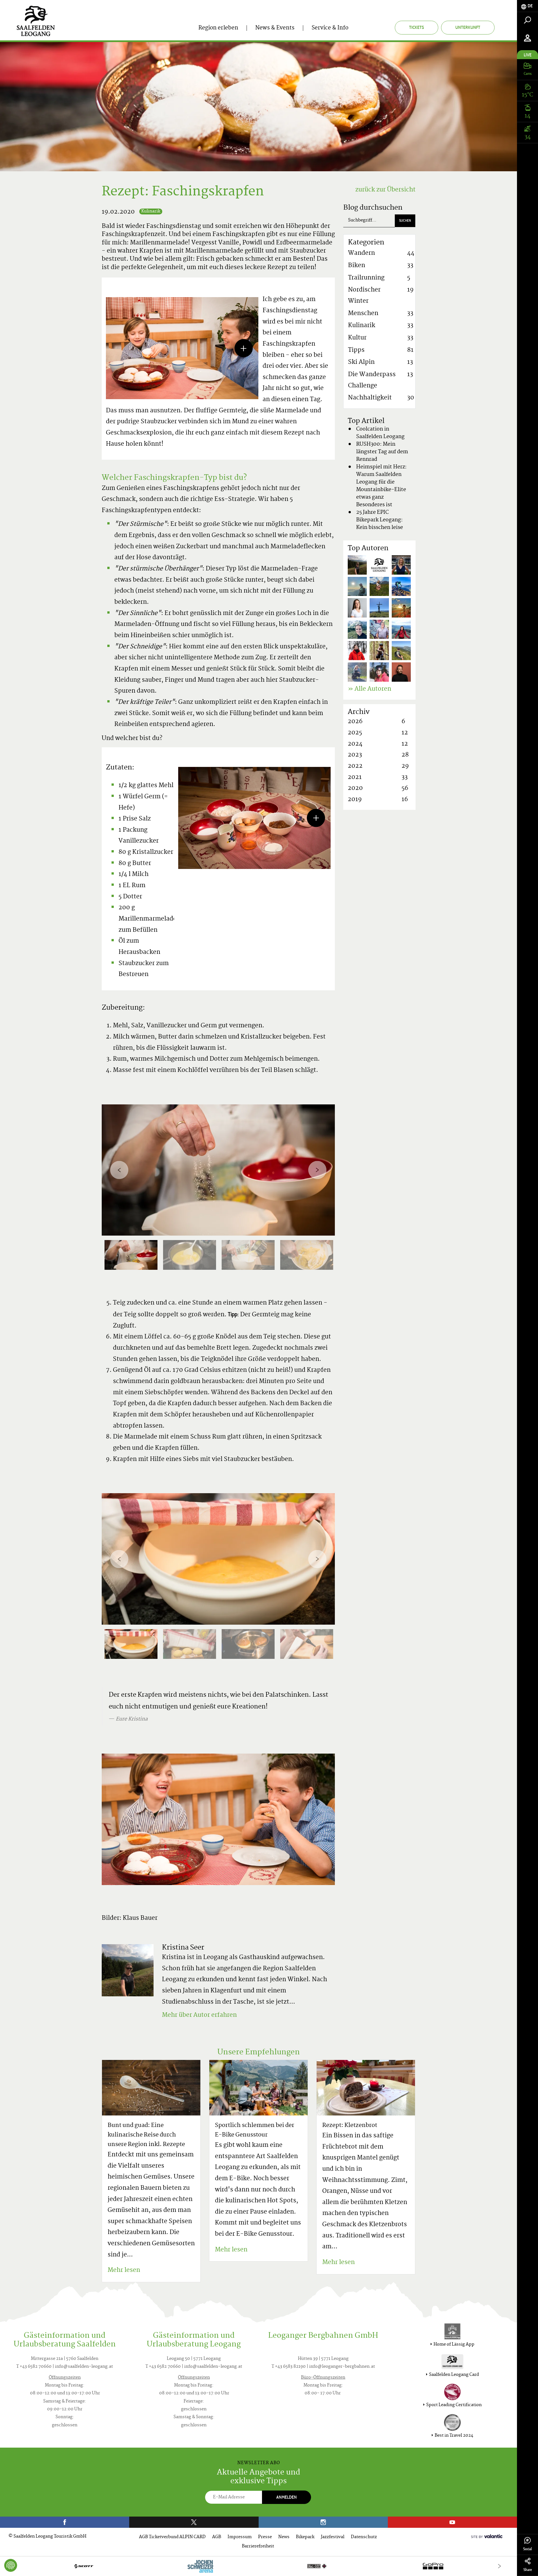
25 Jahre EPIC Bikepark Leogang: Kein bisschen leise (380, 520)
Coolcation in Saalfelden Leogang (380, 433)
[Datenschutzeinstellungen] (11, 2565)
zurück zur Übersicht (385, 190)
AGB (217, 2537)
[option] (218, 1170)
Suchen (405, 220)
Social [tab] (527, 2549)
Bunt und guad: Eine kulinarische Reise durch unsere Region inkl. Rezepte (146, 2135)
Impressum (240, 2537)
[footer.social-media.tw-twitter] (194, 2522)
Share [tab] (528, 2570)
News (284, 2537)
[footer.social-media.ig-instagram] (323, 2522)
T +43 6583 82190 (289, 2367)
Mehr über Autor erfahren (199, 2015)
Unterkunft (468, 27)
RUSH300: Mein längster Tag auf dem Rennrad (382, 452)
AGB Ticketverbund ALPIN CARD (172, 2537)
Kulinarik (151, 211)
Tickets (417, 27)
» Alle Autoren (369, 689)
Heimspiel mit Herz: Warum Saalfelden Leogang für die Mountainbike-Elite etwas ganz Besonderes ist (381, 486)
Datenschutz (364, 2537)
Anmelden (287, 2497)
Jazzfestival (333, 2537)
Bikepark (305, 2537)
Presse (265, 2537)
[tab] (527, 6)
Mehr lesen (124, 2270)
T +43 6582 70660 (34, 2367)
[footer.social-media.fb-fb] (65, 2522)
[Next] (317, 1170)
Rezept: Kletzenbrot (350, 2126)
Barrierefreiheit (258, 2546)
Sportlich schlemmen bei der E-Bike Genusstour (255, 2130)
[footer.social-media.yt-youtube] (452, 2522)
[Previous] (119, 1170)
